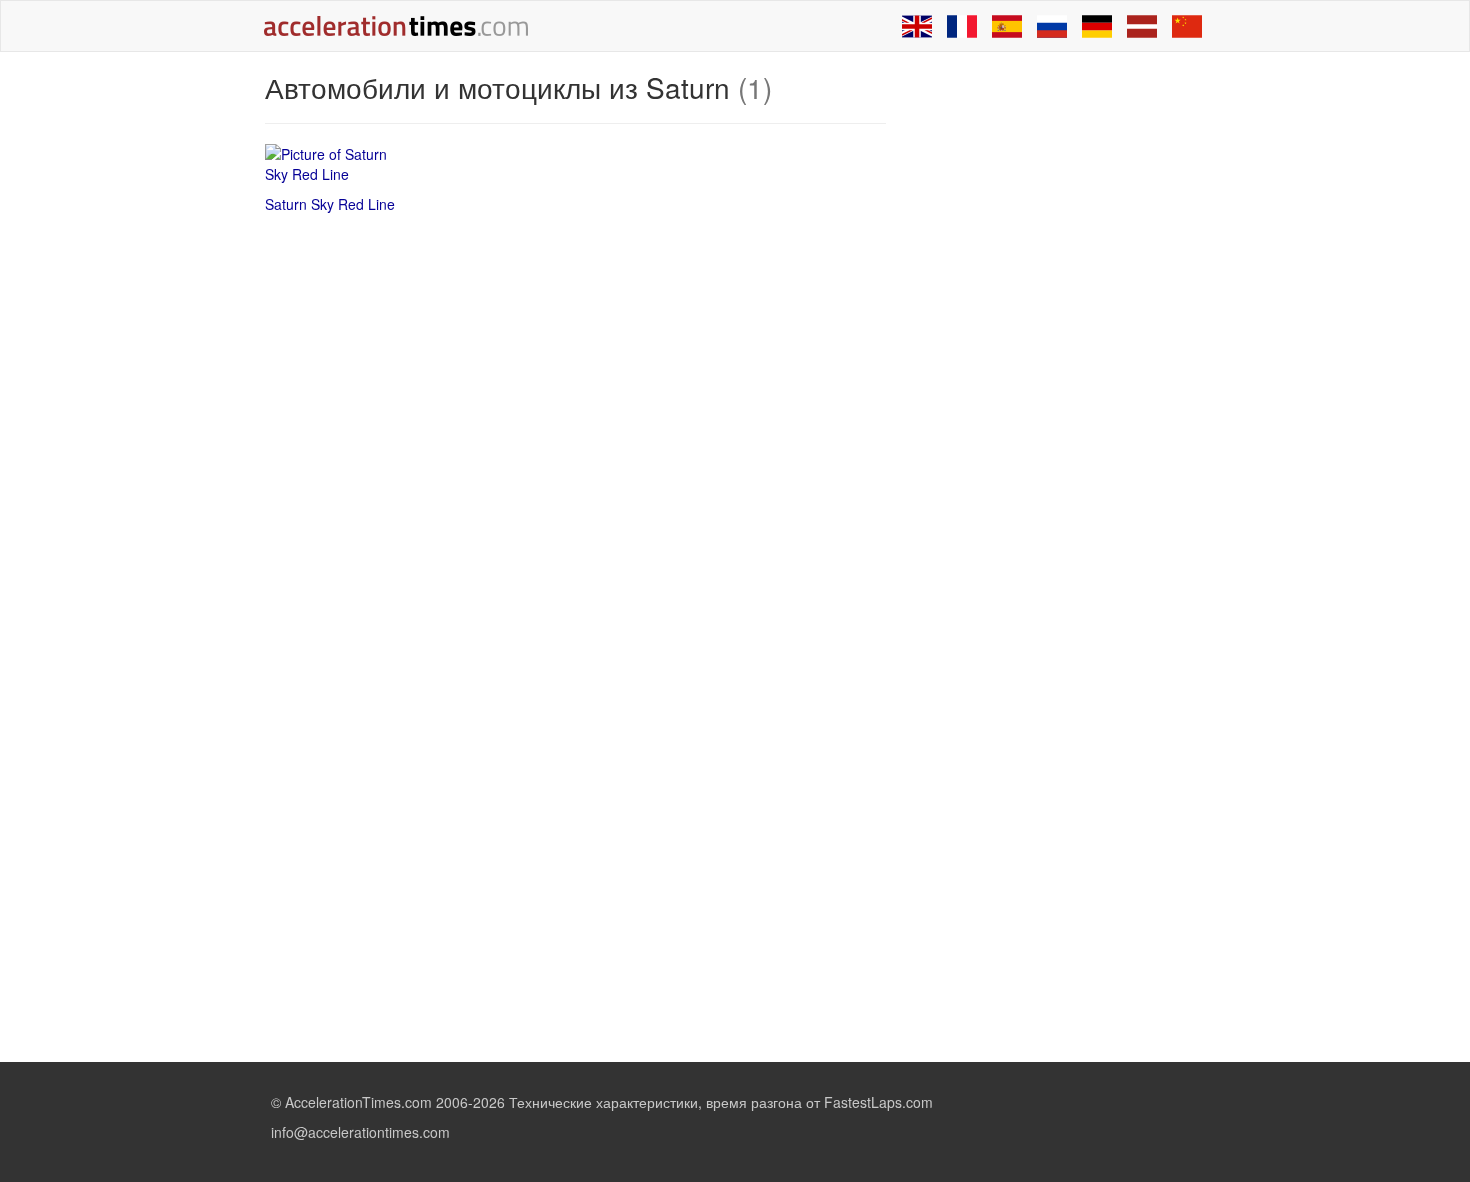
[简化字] (1187, 26)
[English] (917, 26)
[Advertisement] (1057, 372)
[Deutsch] (1097, 26)
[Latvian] (1142, 26)
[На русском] (1052, 26)
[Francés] (962, 26)
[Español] (1007, 26)
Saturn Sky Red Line (330, 204)
